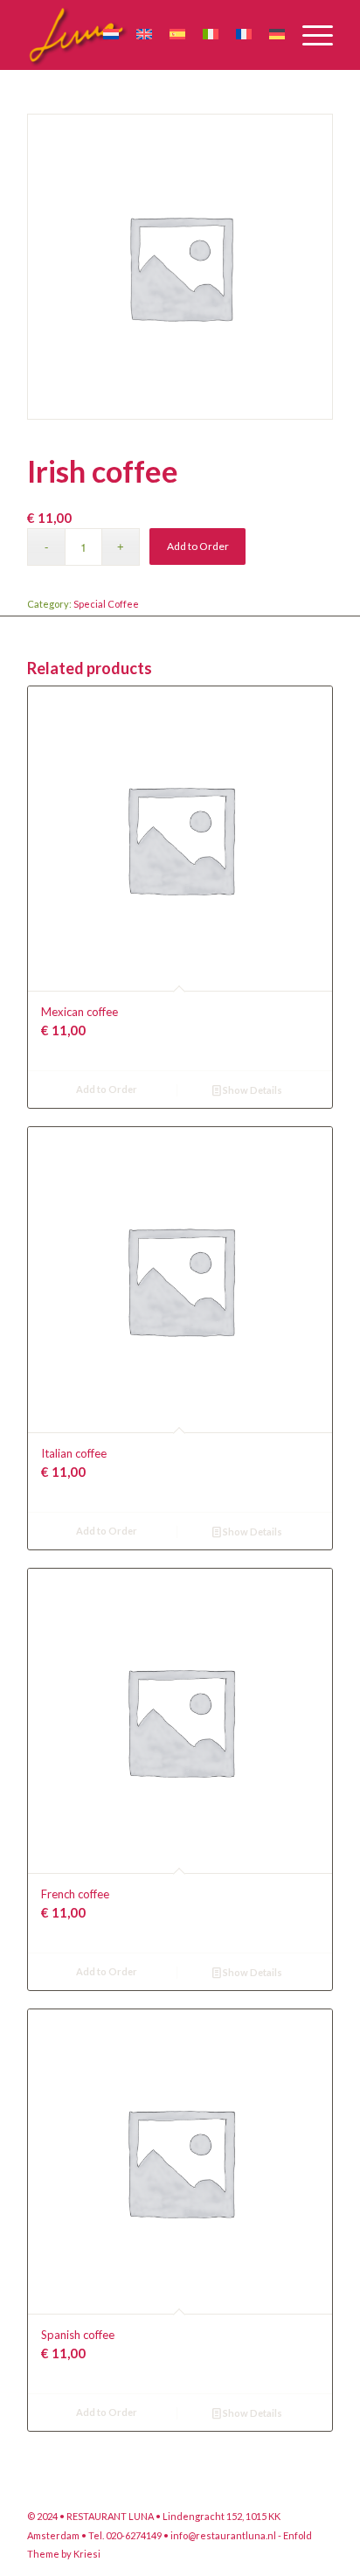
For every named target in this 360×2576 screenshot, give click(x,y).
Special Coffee (106, 604)
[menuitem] (309, 35)
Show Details (252, 1090)
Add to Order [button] (107, 1089)
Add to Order (198, 546)
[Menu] (309, 35)
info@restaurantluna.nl (223, 2535)
